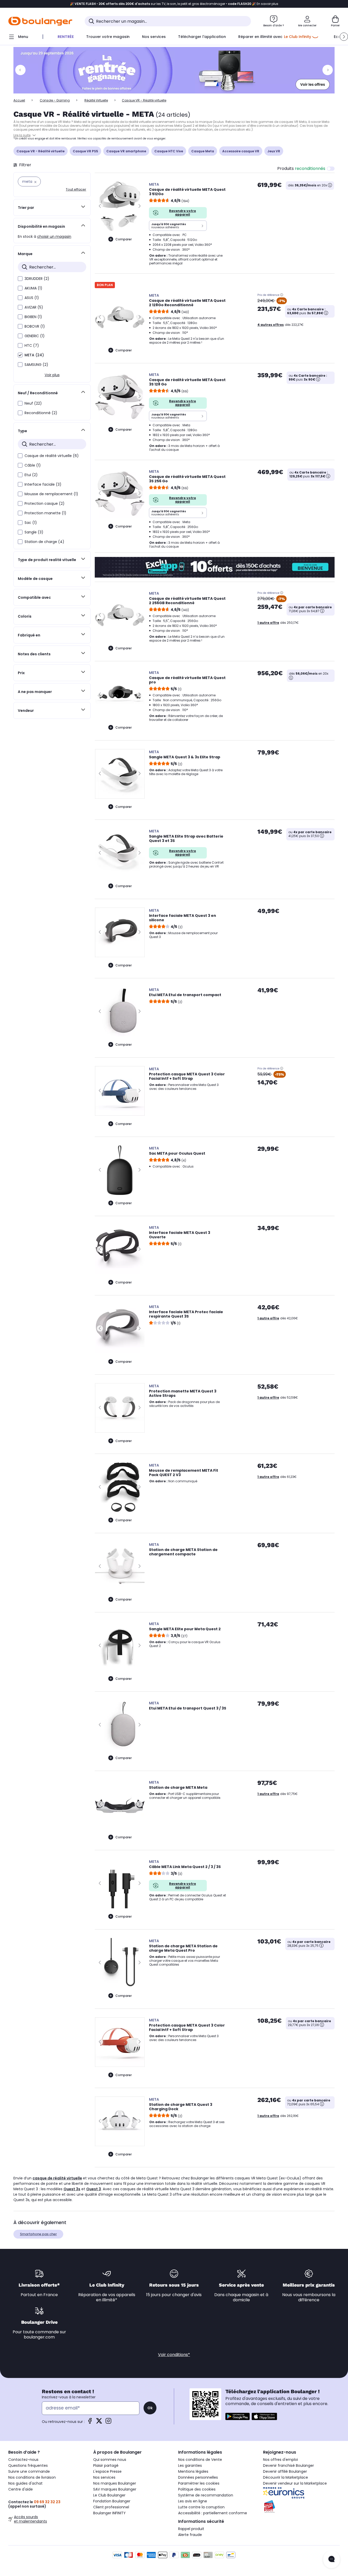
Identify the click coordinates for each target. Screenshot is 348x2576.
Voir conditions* (174, 2355)
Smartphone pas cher (38, 2234)
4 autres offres (271, 325)
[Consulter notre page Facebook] (90, 2423)
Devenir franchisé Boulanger (288, 2465)
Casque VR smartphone (126, 151)
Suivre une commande (29, 2471)
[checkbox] (20, 279)
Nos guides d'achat (25, 2483)
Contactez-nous (23, 2460)
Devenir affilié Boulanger (285, 2471)
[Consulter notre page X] (99, 2423)
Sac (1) (31, 523)
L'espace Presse (107, 2471)
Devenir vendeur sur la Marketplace (295, 2483)
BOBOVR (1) (35, 326)
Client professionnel (111, 2507)
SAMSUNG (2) (36, 365)
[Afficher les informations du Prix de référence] (282, 295)
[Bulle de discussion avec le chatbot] (331, 2559)
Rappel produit (191, 2529)
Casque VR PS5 (85, 151)
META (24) (34, 355)
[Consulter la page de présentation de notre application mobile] (238, 2416)
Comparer (124, 239)
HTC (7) (32, 345)
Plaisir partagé (106, 2465)
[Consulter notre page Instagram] (108, 2423)
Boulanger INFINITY (109, 2513)
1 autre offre (268, 623)
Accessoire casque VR (241, 151)
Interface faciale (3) (43, 484)
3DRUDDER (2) (37, 279)
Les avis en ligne (193, 2501)
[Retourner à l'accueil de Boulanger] (40, 21)
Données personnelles (198, 2477)
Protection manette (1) (45, 513)
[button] (344, 37)
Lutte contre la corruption (201, 2507)
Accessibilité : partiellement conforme (213, 2513)
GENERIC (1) (35, 336)
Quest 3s (72, 2189)
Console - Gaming (55, 100)
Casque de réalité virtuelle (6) (52, 456)
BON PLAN (105, 285)
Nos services (104, 2477)
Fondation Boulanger (112, 2501)
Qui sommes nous (110, 2460)
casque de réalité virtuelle (57, 2178)
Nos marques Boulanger (115, 2483)
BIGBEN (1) (33, 317)
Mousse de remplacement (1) (51, 494)
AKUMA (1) (33, 288)
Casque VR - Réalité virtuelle (41, 151)
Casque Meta (203, 151)
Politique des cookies (197, 2489)
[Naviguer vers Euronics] (301, 2493)
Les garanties (190, 2465)
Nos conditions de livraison (32, 2477)
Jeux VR (274, 151)
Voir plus (52, 375)
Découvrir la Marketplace (286, 2477)
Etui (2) (31, 475)
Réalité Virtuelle (96, 100)
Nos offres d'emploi (280, 2460)
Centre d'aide (21, 2489)
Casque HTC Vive (169, 151)
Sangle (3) (34, 532)
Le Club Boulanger (109, 2495)
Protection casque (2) (45, 503)
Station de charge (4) (44, 542)
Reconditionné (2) (41, 413)
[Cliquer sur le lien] (174, 70)
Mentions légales (193, 2471)
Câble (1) (33, 465)
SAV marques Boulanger (115, 2489)
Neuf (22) (33, 403)
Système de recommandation (206, 2495)
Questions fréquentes (28, 2465)
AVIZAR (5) (34, 307)
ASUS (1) (32, 298)
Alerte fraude (190, 2535)
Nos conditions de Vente (200, 2460)
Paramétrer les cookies (199, 2483)
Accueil (19, 100)
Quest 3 (94, 2189)
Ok (150, 2408)
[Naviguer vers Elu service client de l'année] (301, 2507)
